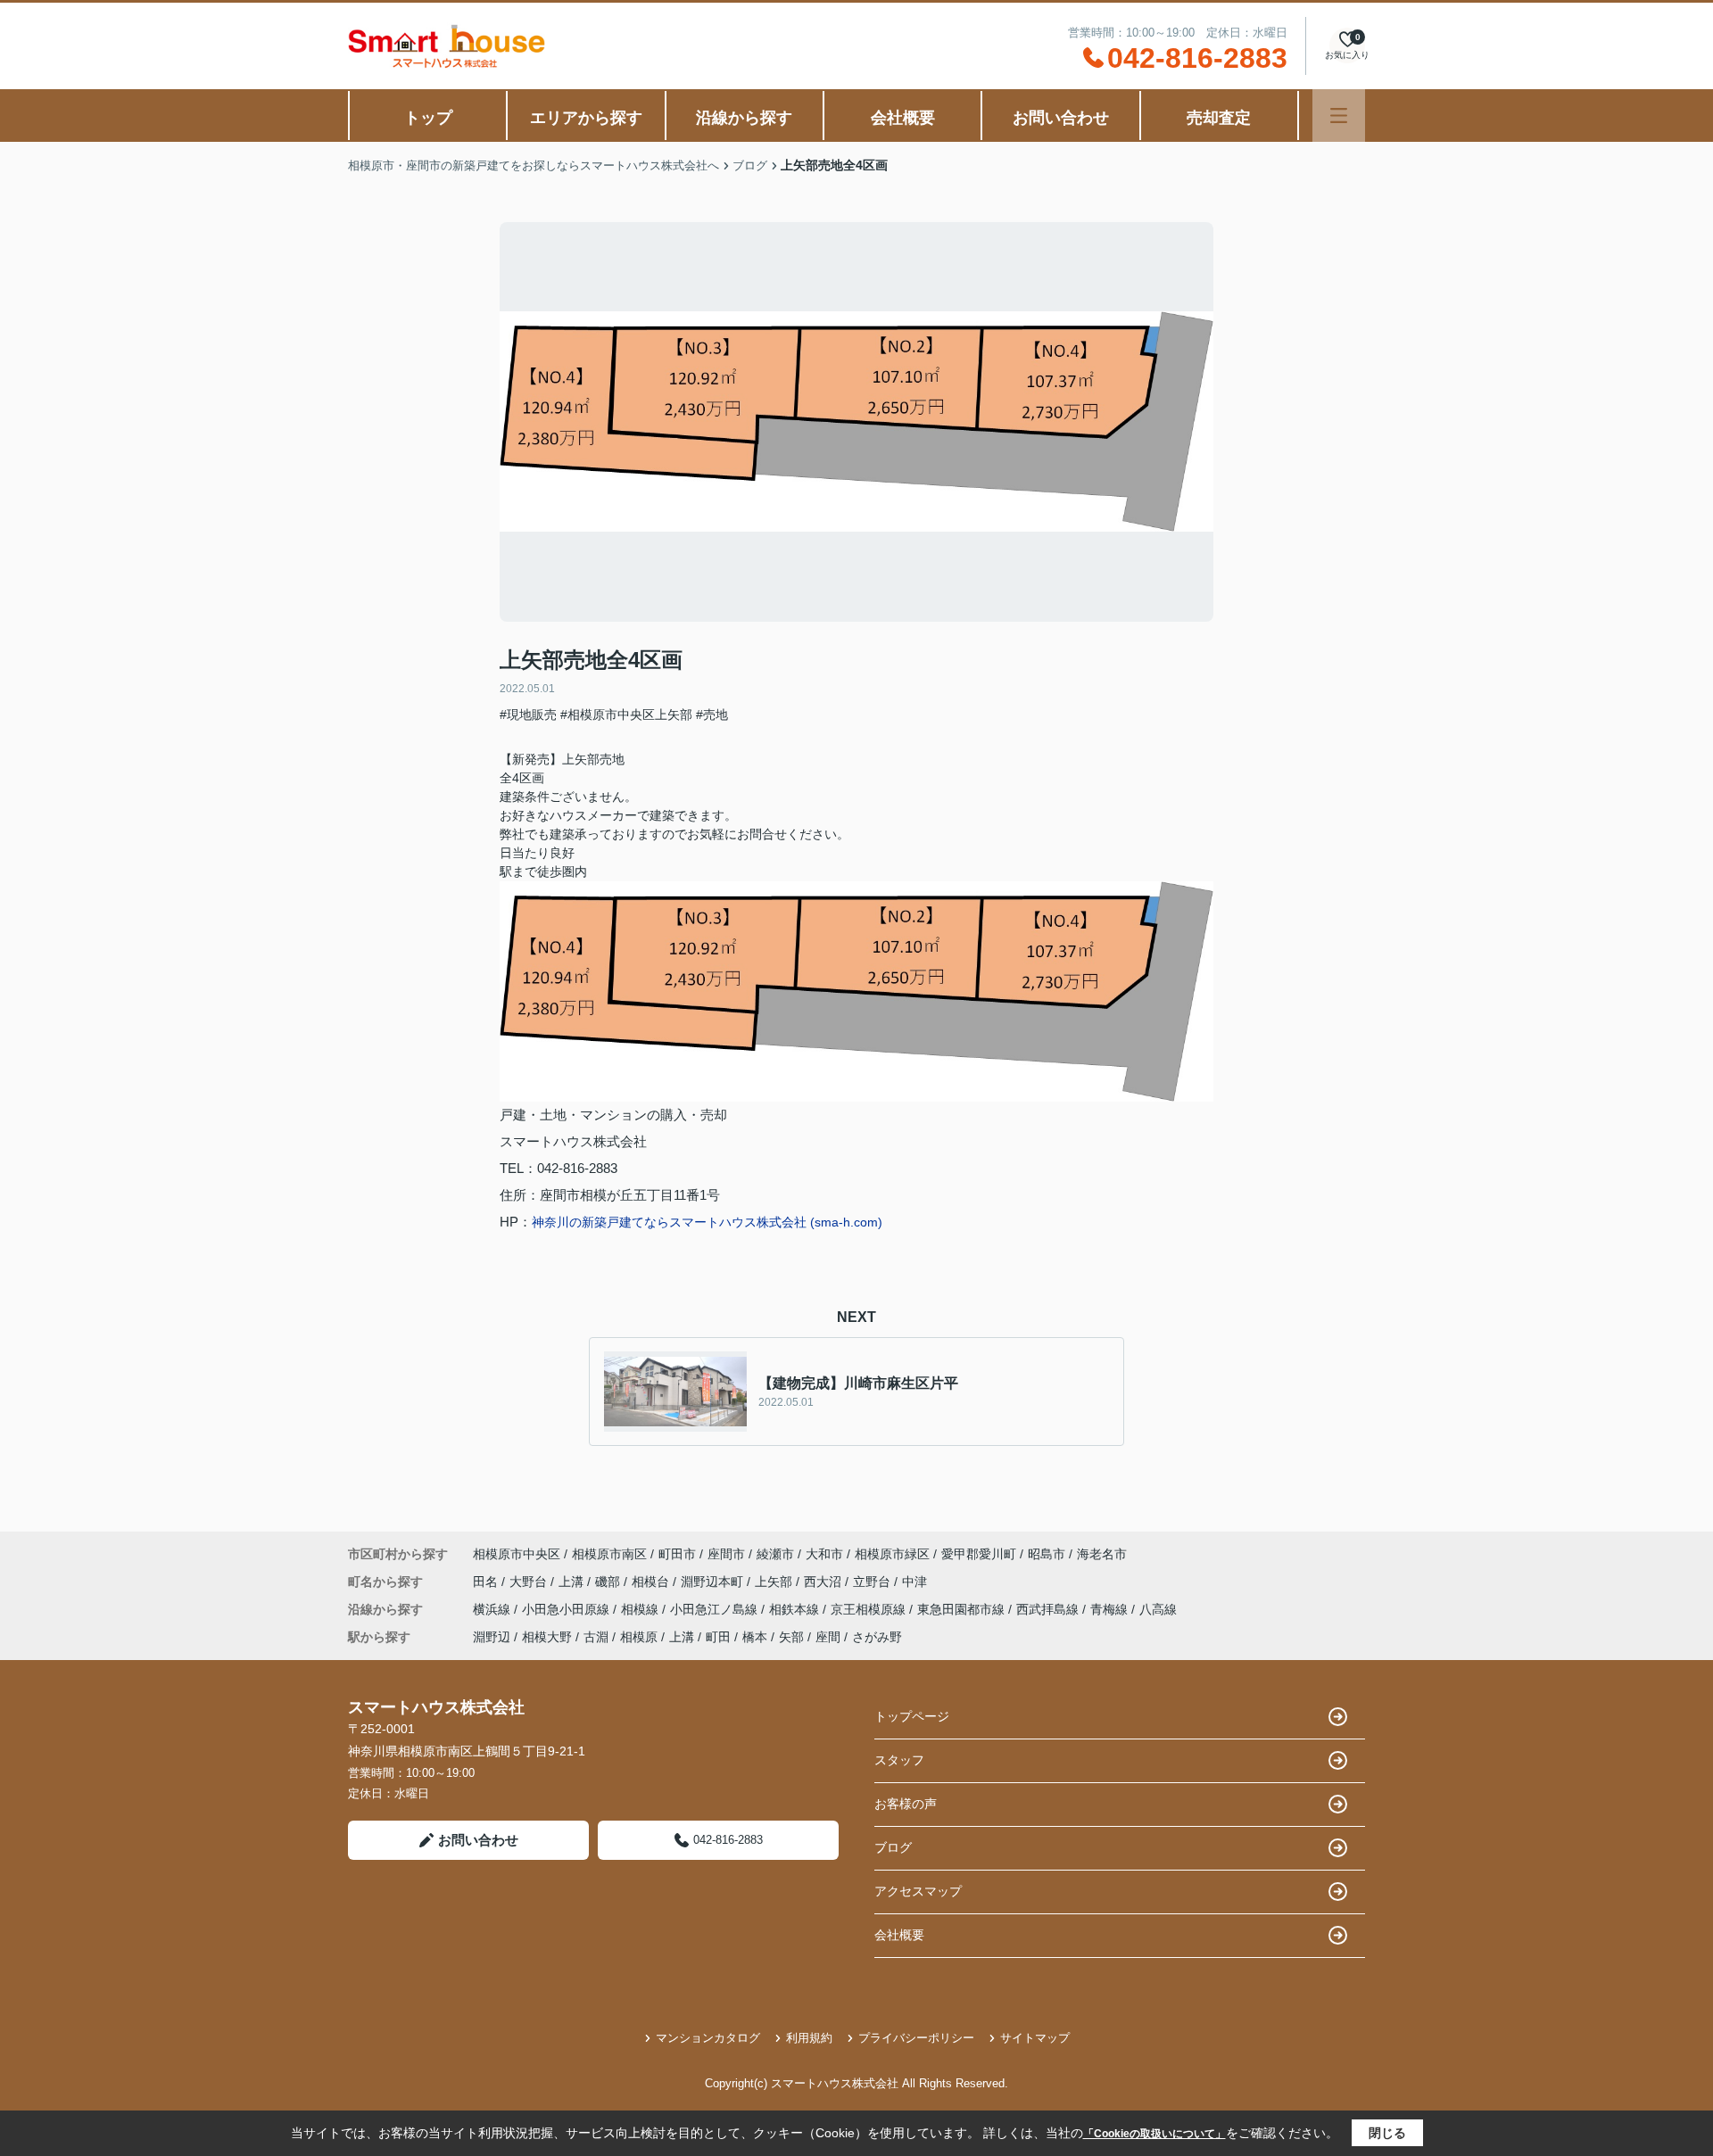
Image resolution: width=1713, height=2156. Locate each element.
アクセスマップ (918, 1891)
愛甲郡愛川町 (979, 1554)
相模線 (641, 1609)
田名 (487, 1582)
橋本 (755, 1637)
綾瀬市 (775, 1554)
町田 (718, 1637)
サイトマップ (1035, 2038)
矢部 (791, 1637)
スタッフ (899, 1760)
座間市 (726, 1554)
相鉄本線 (796, 1609)
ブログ (893, 1847)
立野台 (873, 1582)
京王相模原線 (870, 1609)
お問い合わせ (1061, 118)
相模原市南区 (609, 1554)
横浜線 (493, 1609)
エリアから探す (586, 118)
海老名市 (1102, 1554)
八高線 (1158, 1609)
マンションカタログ (708, 2038)
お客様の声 (906, 1804)
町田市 (677, 1554)
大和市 (824, 1554)
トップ (428, 118)
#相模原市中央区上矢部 (626, 715)
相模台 (652, 1582)
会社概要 (903, 118)
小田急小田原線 (567, 1609)
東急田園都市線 (963, 1609)
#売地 (712, 715)
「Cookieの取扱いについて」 (1154, 2134)
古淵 (596, 1637)
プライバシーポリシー (916, 2038)
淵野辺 (492, 1637)
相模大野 (547, 1637)
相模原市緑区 (892, 1554)
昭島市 (1047, 1554)
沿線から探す (744, 118)
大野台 (530, 1582)
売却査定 (1219, 118)
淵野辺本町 (714, 1582)
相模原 (639, 1637)
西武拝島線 (1049, 1609)
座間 (828, 1637)
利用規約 (809, 2038)
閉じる (1387, 2133)
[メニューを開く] (1339, 116)
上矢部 (775, 1582)
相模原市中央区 (517, 1554)
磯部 (609, 1582)
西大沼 (824, 1582)
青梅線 (1111, 1609)
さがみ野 (877, 1637)
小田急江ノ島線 (716, 1609)
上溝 (573, 1582)
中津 (914, 1582)
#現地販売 (528, 715)
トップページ (912, 1716)
